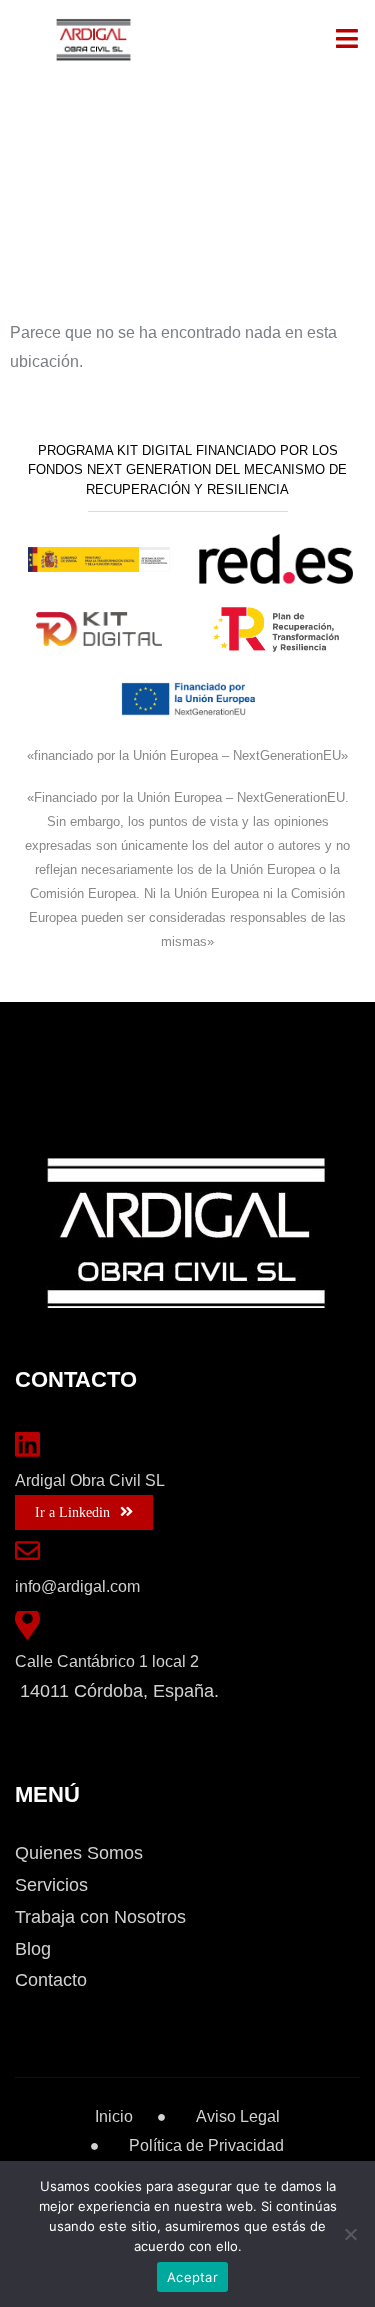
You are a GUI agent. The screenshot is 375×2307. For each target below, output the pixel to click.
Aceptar (192, 2277)
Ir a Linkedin (72, 1512)
